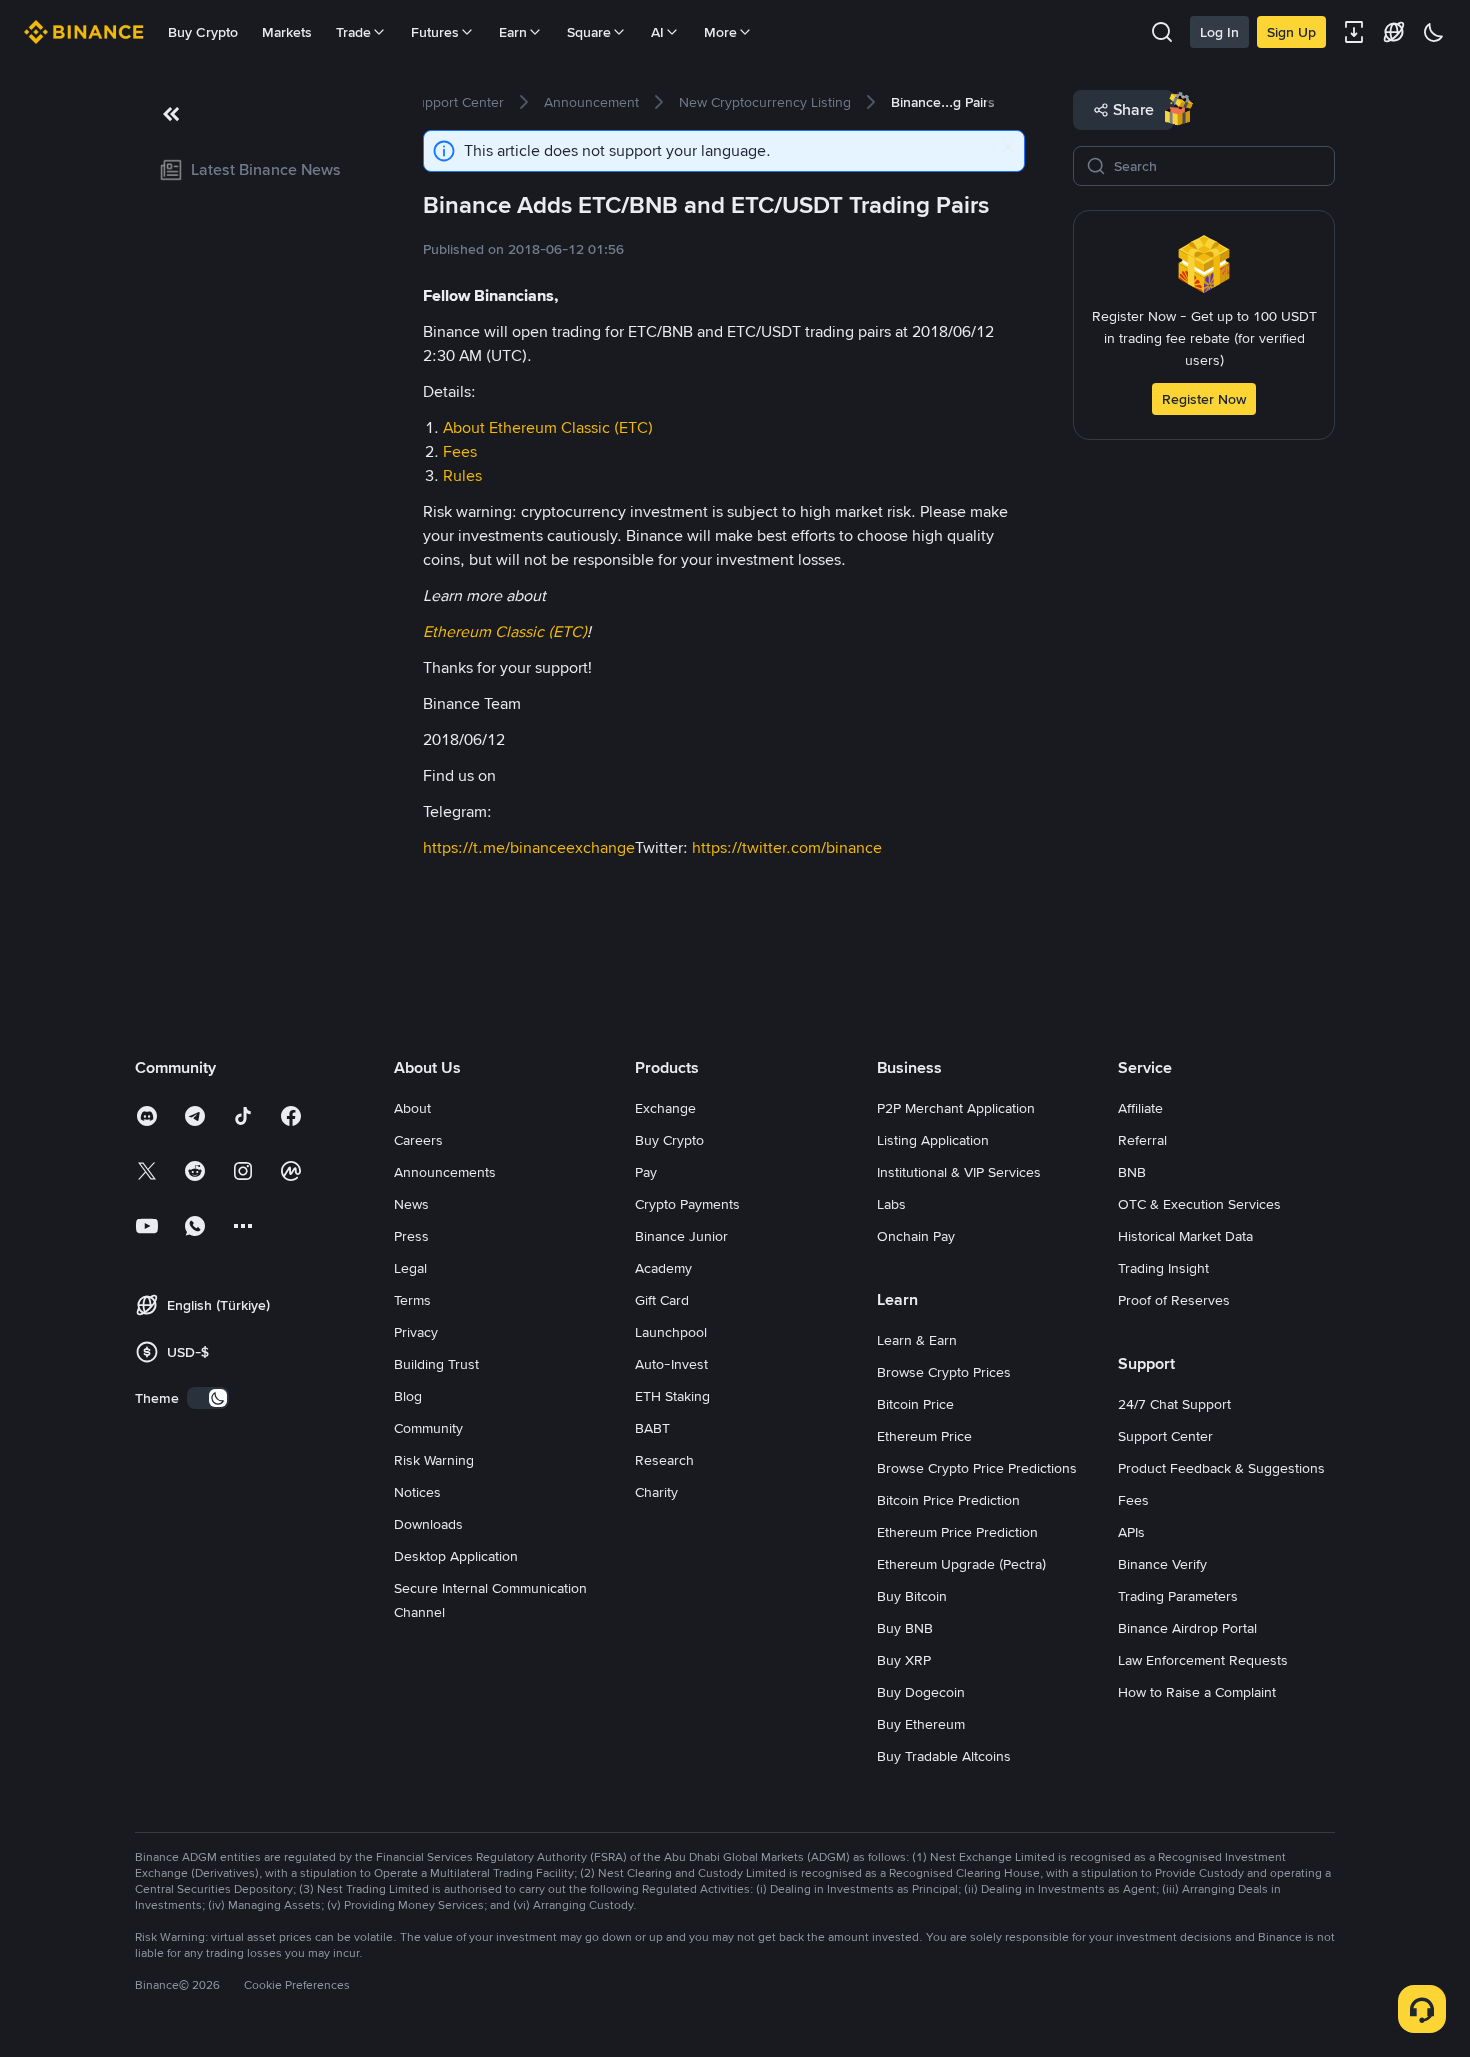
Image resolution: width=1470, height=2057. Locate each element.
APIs (1131, 1532)
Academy (663, 1268)
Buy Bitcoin (912, 1596)
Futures (435, 32)
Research (664, 1460)
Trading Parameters (1178, 1596)
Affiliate (1140, 1108)
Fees (1133, 1500)
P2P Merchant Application (956, 1108)
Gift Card (662, 1300)
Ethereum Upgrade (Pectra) (961, 1564)
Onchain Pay (916, 1236)
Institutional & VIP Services (959, 1172)
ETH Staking (672, 1396)
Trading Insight (1163, 1268)
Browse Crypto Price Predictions (977, 1468)
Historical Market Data (1185, 1236)
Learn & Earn (917, 1340)
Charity (656, 1492)
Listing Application (933, 1140)
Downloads (428, 1524)
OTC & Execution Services (1199, 1204)
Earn (513, 32)
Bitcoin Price (915, 1404)
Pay (646, 1172)
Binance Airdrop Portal (1187, 1628)
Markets (287, 32)
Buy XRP (904, 1660)
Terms (412, 1300)
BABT (652, 1428)
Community (428, 1428)
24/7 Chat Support (1174, 1404)
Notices (417, 1492)
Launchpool (671, 1332)
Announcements (445, 1172)
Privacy (416, 1332)
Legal (410, 1268)
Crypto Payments (687, 1204)
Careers (418, 1140)
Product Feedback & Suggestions (1221, 1468)
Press (411, 1236)
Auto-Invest (671, 1364)
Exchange (665, 1108)
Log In (1219, 32)
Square (589, 32)
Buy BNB (905, 1628)
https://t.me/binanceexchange (529, 847)
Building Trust (436, 1364)
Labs (891, 1204)
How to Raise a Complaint (1197, 1692)
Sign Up (1291, 32)
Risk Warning (434, 1460)
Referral (1142, 1140)
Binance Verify (1162, 1564)
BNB (1132, 1172)
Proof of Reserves (1174, 1300)
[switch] (208, 1398)
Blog (408, 1396)
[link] (255, 170)
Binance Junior (681, 1236)
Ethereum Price (924, 1436)
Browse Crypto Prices (944, 1372)
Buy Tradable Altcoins (944, 1756)
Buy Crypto (203, 32)
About (412, 1108)
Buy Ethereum (921, 1724)
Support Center (1165, 1436)
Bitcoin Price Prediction (948, 1500)
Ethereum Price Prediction (957, 1532)
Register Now (1204, 399)
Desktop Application (456, 1556)
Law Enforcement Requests (1203, 1660)
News (411, 1204)
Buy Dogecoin (921, 1692)
